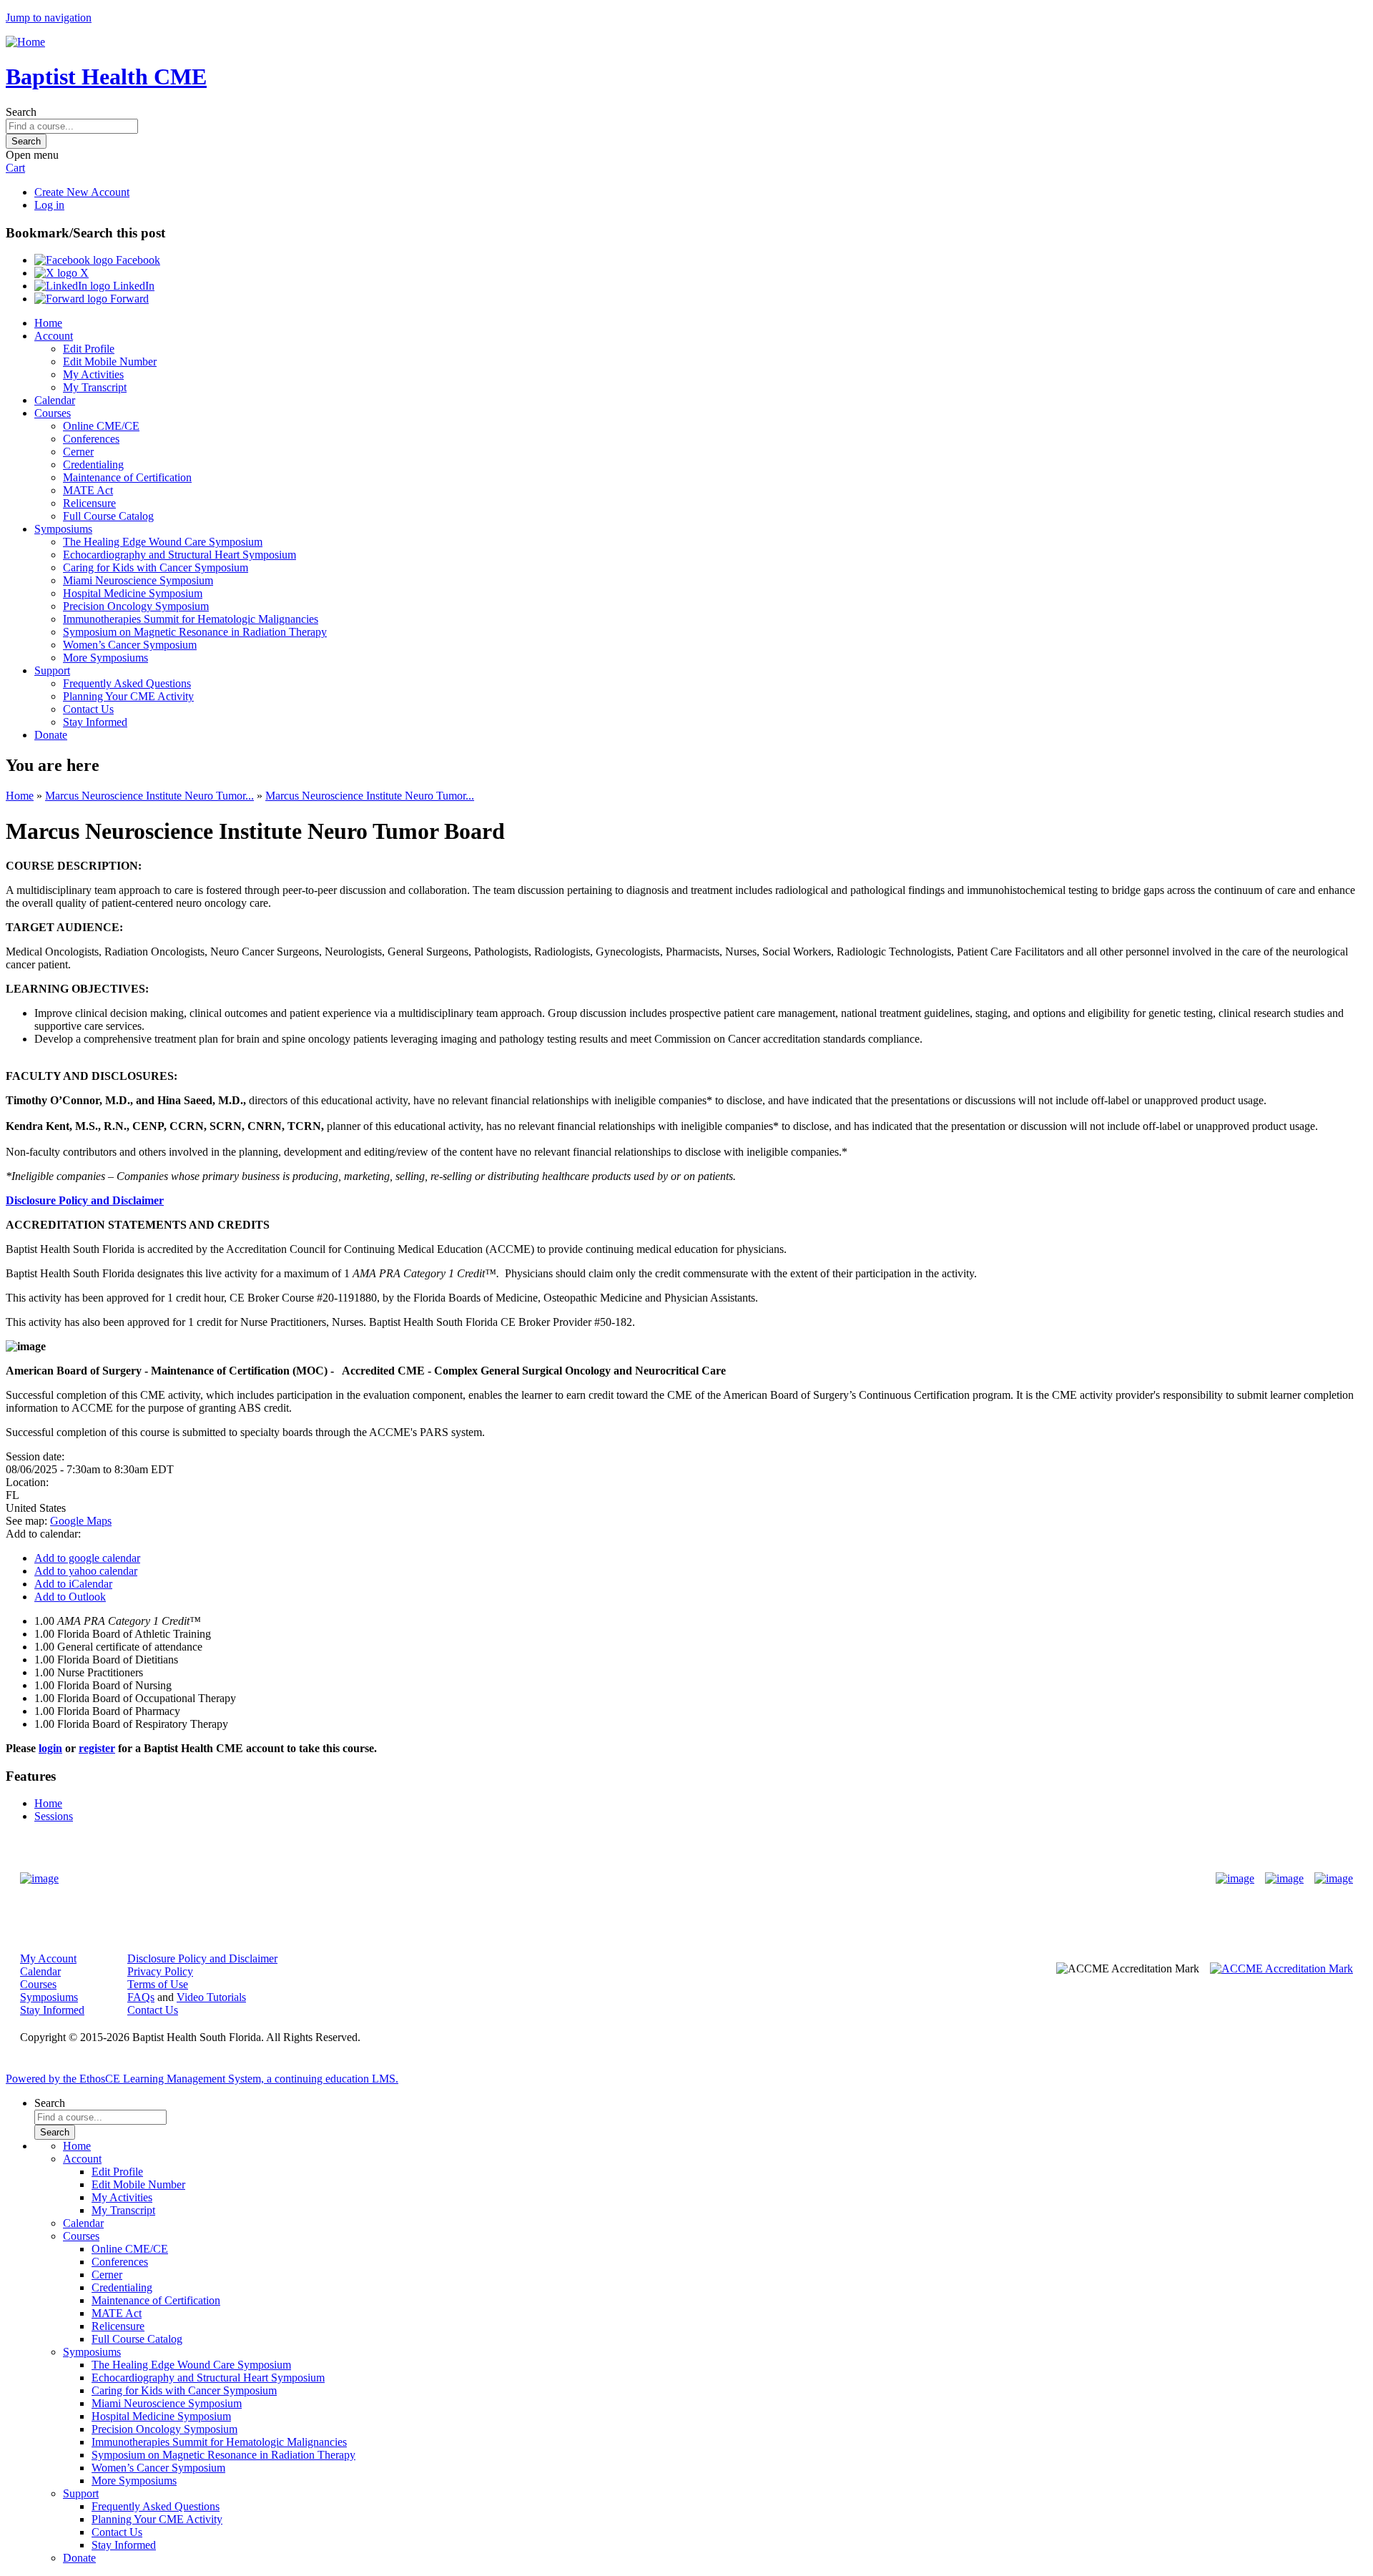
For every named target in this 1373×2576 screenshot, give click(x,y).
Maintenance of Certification (127, 477)
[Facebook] (1235, 1879)
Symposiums (63, 529)
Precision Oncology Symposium (136, 606)
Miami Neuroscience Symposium (138, 580)
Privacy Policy (160, 1971)
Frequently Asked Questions (127, 683)
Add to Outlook (70, 1597)
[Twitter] (1284, 1879)
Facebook (137, 260)
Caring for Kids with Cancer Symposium (156, 567)
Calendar (55, 400)
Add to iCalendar (73, 1584)
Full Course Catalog (108, 516)
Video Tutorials (211, 1997)
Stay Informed (95, 722)
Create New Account (82, 192)
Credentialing (93, 464)
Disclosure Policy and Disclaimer (85, 1200)
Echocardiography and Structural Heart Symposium (179, 555)
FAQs (141, 1997)
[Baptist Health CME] (39, 1879)
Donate (51, 735)
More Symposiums (105, 658)
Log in (49, 205)
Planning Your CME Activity (128, 696)
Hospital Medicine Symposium (133, 593)
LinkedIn (132, 286)
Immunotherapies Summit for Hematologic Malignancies (191, 619)
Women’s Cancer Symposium (130, 645)
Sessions (54, 1816)
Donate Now (642, 1878)
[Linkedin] (1334, 1879)
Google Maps (81, 1521)
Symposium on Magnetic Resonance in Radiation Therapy (195, 632)
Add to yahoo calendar (86, 1571)
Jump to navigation (49, 18)
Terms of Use (158, 1984)
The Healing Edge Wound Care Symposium (163, 542)
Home (48, 323)
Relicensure (89, 503)
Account (54, 336)
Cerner (78, 452)
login (50, 1748)
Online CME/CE (101, 426)
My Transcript (95, 387)
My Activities (93, 374)
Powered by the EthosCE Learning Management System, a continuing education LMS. (202, 2079)
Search (21, 112)
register (97, 1748)
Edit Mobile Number (110, 362)
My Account (48, 1958)
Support (52, 670)
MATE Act (88, 490)
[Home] (25, 42)
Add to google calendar (87, 1558)
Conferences (91, 439)
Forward (128, 299)
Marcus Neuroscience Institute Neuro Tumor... (149, 796)
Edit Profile (89, 349)
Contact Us (88, 709)
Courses (53, 413)
